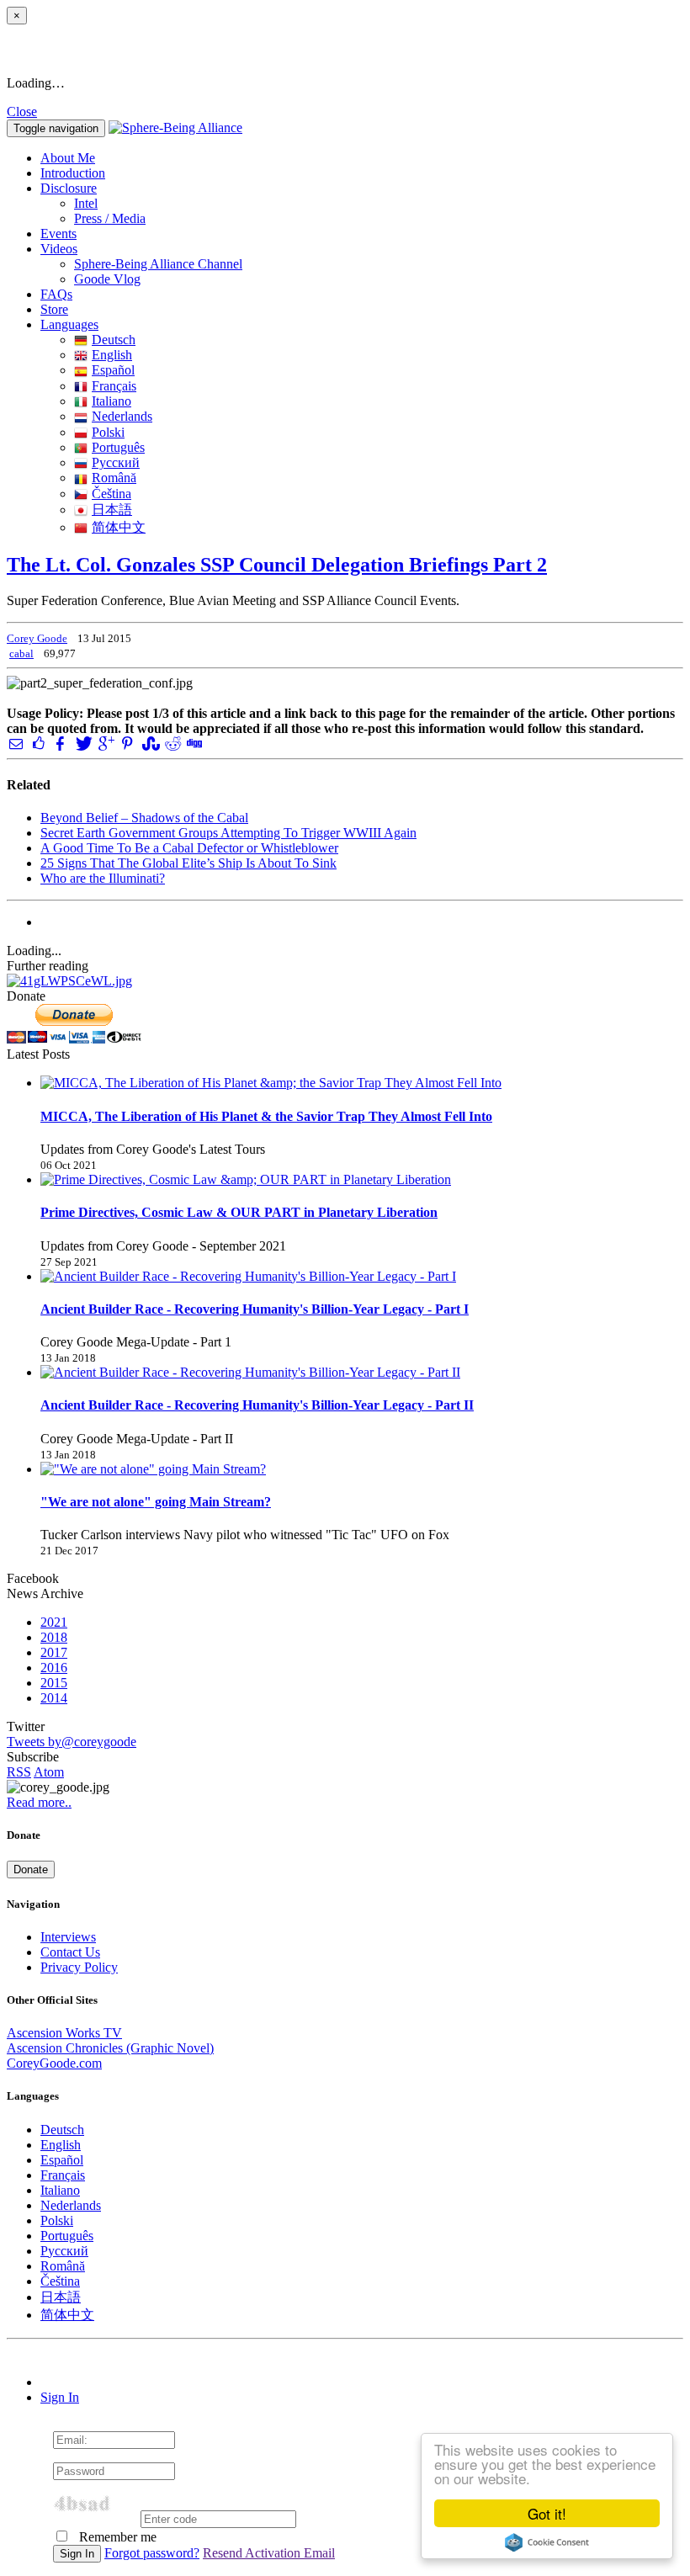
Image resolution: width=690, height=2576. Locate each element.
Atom (49, 1772)
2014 (54, 1698)
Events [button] (58, 234)
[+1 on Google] (105, 744)
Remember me (116, 2537)
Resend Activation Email (269, 2553)
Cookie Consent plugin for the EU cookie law (547, 2542)
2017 (54, 1652)
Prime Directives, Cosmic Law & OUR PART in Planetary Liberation (239, 1212)
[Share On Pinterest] (127, 744)
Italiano (111, 401)
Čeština (111, 494)
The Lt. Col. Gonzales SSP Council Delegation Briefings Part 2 (277, 565)
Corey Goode (37, 638)
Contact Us (70, 1952)
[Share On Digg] (194, 744)
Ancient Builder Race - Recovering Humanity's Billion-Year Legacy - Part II (257, 1405)
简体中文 (119, 527)
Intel (86, 203)
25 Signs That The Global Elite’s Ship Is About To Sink (188, 863)
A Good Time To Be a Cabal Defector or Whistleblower (189, 848)
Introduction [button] (73, 173)
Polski (108, 432)
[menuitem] (379, 204)
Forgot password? (152, 2553)
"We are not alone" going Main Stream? (156, 1502)
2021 (54, 1622)
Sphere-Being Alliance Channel (158, 264)
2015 (54, 1683)
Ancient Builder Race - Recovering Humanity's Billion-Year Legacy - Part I (255, 1309)
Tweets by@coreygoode (72, 1742)
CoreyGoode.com (54, 2063)
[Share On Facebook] (61, 744)
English (112, 355)
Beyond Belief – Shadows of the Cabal (144, 818)
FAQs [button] (56, 294)
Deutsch (114, 340)
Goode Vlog (107, 279)
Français (114, 386)
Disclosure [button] (69, 188)
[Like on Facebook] (38, 744)
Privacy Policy (79, 1967)
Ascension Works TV (64, 2033)
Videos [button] (59, 249)
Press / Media (110, 218)
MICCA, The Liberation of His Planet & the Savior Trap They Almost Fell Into (266, 1116)
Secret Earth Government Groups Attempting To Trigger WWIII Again (228, 833)
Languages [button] (69, 324)
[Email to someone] (16, 744)
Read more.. (39, 1802)
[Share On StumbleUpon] (149, 744)
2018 (54, 1637)
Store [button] (54, 309)
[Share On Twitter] (82, 744)
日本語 (112, 510)
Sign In (60, 2397)
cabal (21, 653)
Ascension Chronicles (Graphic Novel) (110, 2048)
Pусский (116, 462)
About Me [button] (68, 158)
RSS (19, 1772)
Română (114, 478)
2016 (54, 1668)
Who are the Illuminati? (103, 878)
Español (113, 370)
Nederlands (122, 416)
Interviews (68, 1937)
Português (118, 447)
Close (22, 112)
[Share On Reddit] (172, 744)
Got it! (547, 2513)
